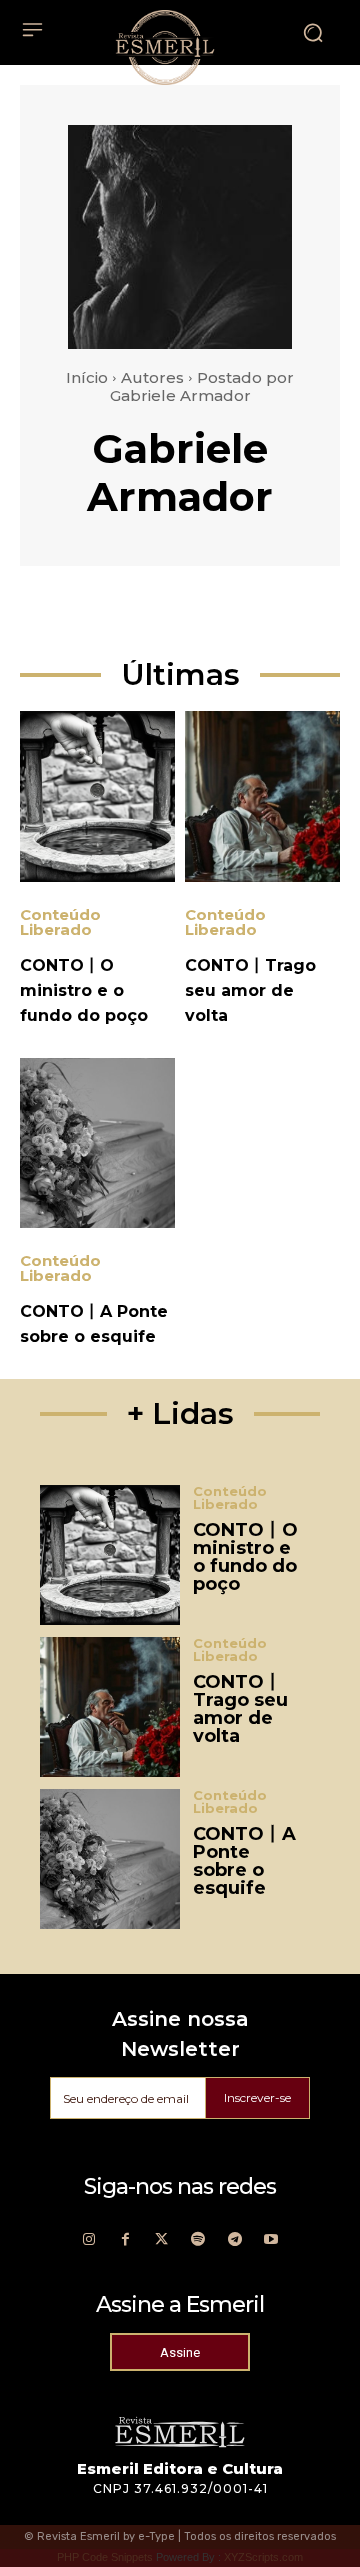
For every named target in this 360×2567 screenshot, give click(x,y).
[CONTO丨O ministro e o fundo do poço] (97, 796)
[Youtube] (271, 2240)
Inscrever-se (257, 2097)
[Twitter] (161, 2240)
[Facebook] (125, 2240)
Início (87, 377)
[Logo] (165, 47)
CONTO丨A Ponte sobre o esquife (244, 1861)
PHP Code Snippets (105, 2557)
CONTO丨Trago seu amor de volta (250, 990)
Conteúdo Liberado (60, 922)
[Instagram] (88, 2240)
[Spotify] (198, 2240)
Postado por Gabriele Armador (202, 386)
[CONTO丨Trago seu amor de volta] (262, 796)
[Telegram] (235, 2240)
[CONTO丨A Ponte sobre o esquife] (97, 1143)
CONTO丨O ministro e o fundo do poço (84, 990)
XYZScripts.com (263, 2557)
